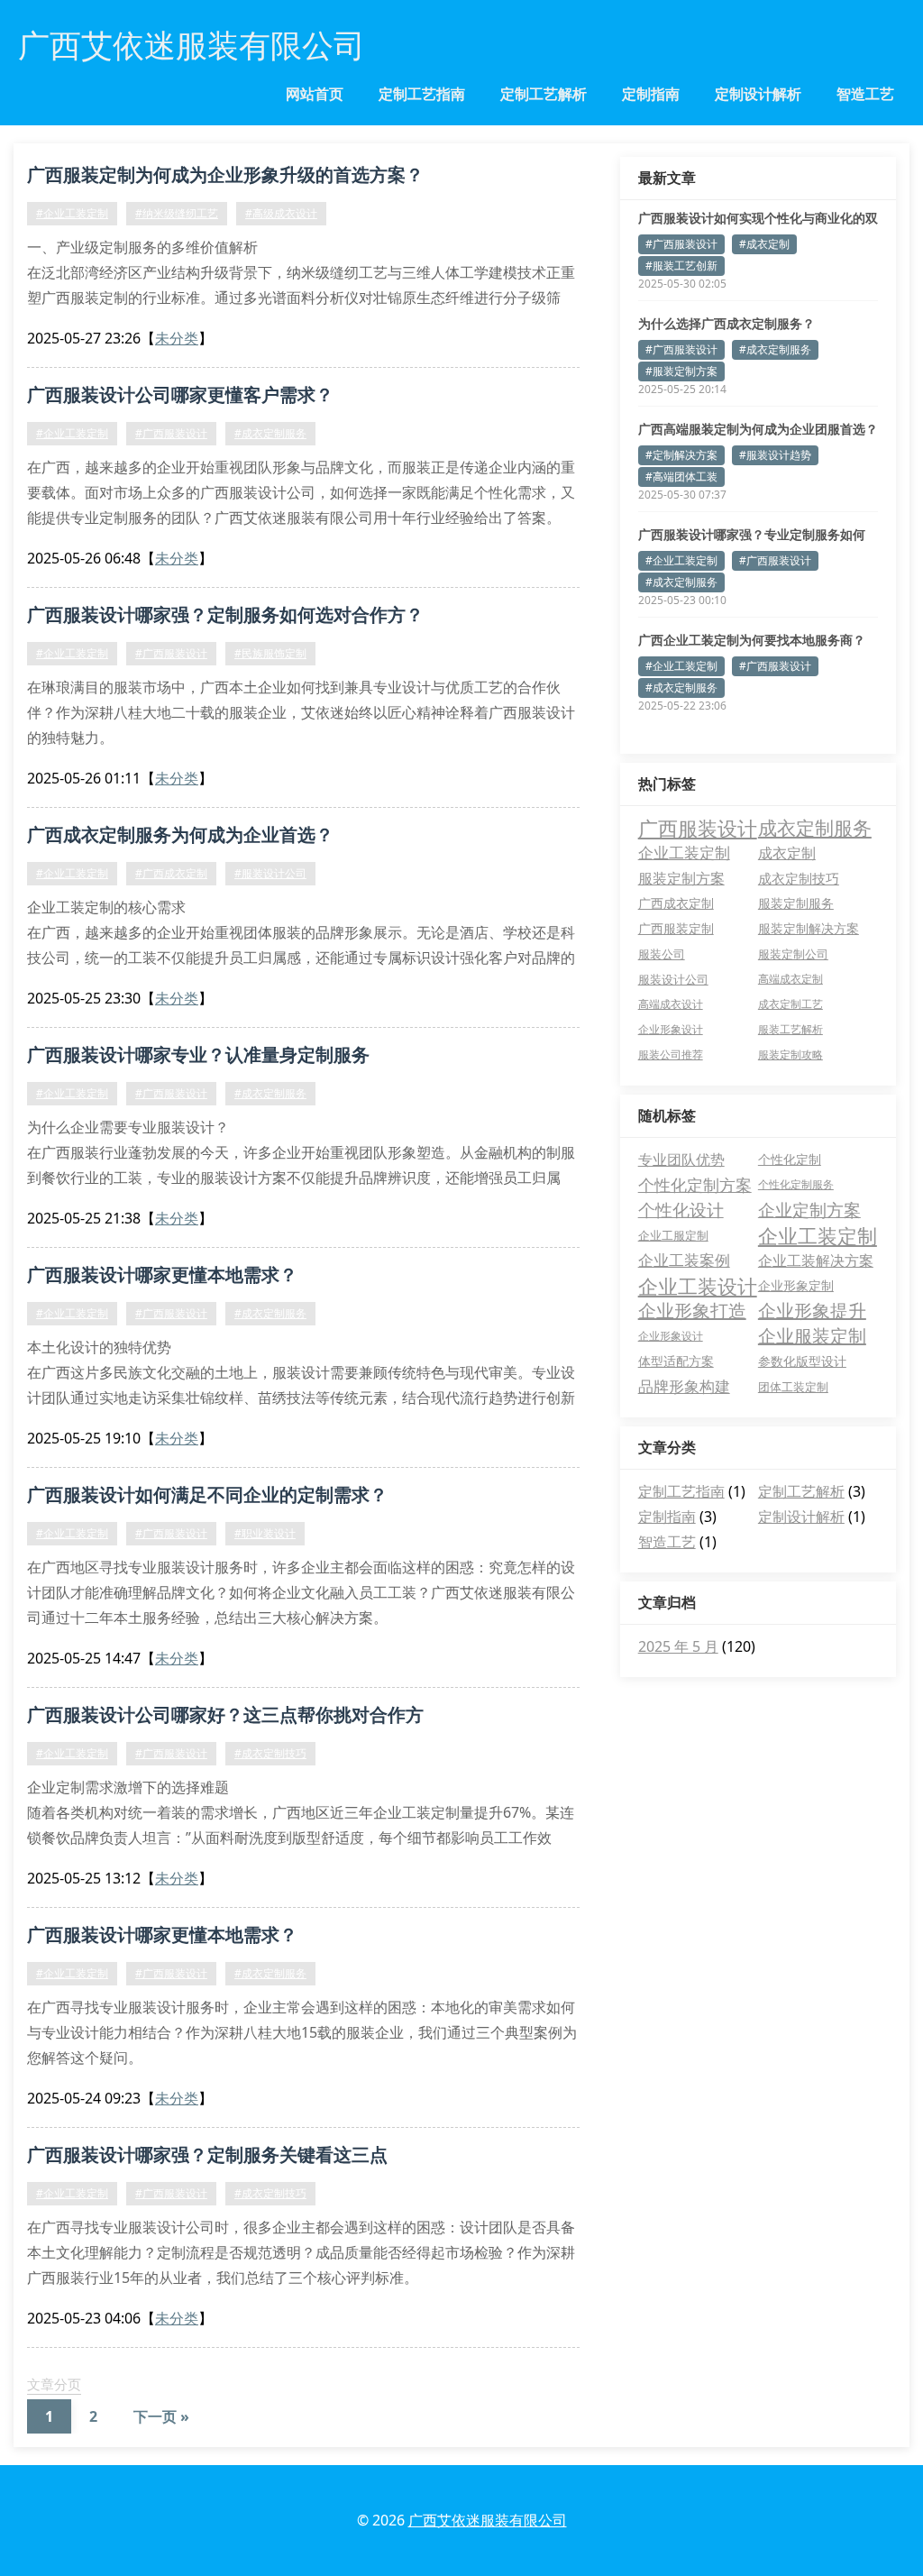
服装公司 (662, 954)
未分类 (177, 338)
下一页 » (161, 2416)
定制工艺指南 (422, 94)
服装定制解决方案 (809, 928)
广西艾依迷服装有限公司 (488, 2520)
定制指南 (651, 94)
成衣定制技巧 (799, 878)
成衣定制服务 (815, 828)
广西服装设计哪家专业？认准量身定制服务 (198, 1054)
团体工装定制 (793, 1387)
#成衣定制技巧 (270, 1753)
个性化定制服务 (796, 1184)
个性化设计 (681, 1210)
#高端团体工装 (681, 477)
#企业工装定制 (72, 213)
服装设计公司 (673, 979)
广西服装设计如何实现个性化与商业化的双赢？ (758, 218)
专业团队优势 (681, 1160)
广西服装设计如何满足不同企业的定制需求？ (207, 1494)
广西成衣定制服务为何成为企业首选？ (180, 834)
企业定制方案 (809, 1210)
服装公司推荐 (671, 1054)
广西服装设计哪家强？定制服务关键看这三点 (207, 2154)
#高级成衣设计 (281, 213)
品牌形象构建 (684, 1386)
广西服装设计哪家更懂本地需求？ (162, 1274)
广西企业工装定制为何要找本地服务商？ (752, 640)
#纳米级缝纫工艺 (177, 213)
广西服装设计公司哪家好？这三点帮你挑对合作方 (225, 1714)
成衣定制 (787, 853)
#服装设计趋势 (775, 455)
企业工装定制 (684, 853)
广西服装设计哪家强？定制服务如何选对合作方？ (225, 614)
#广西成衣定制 (171, 873)
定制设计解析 (758, 94)
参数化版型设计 (802, 1361)
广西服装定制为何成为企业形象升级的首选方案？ (225, 174)
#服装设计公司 (270, 873)
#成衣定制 (764, 244)
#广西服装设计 (171, 433)
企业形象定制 (796, 1285)
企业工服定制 (673, 1235)
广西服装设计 (698, 828)
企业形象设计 (671, 1029)
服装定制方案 (681, 878)
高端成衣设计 (671, 1004)
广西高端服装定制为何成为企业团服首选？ (758, 429)
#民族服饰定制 (270, 653)
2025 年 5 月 (678, 1646)
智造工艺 (865, 94)
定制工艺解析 (544, 94)
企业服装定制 (812, 1336)
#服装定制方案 (681, 371)
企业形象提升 (812, 1311)
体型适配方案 (676, 1361)
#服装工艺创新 (681, 266)
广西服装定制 (676, 928)
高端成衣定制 (790, 979)
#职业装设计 (265, 1533)
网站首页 (315, 94)
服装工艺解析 (790, 1029)
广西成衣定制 (676, 903)
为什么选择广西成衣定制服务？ (727, 323)
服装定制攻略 (790, 1054)
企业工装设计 (698, 1286)
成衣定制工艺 (790, 1004)
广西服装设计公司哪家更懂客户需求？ (180, 394)
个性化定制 (790, 1159)
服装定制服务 (796, 903)
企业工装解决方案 (816, 1260)
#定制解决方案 (681, 455)
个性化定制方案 (695, 1185)
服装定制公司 (793, 954)
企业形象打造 (692, 1311)
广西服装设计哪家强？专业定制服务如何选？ (752, 535)
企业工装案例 (684, 1260)
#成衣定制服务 (270, 433)
